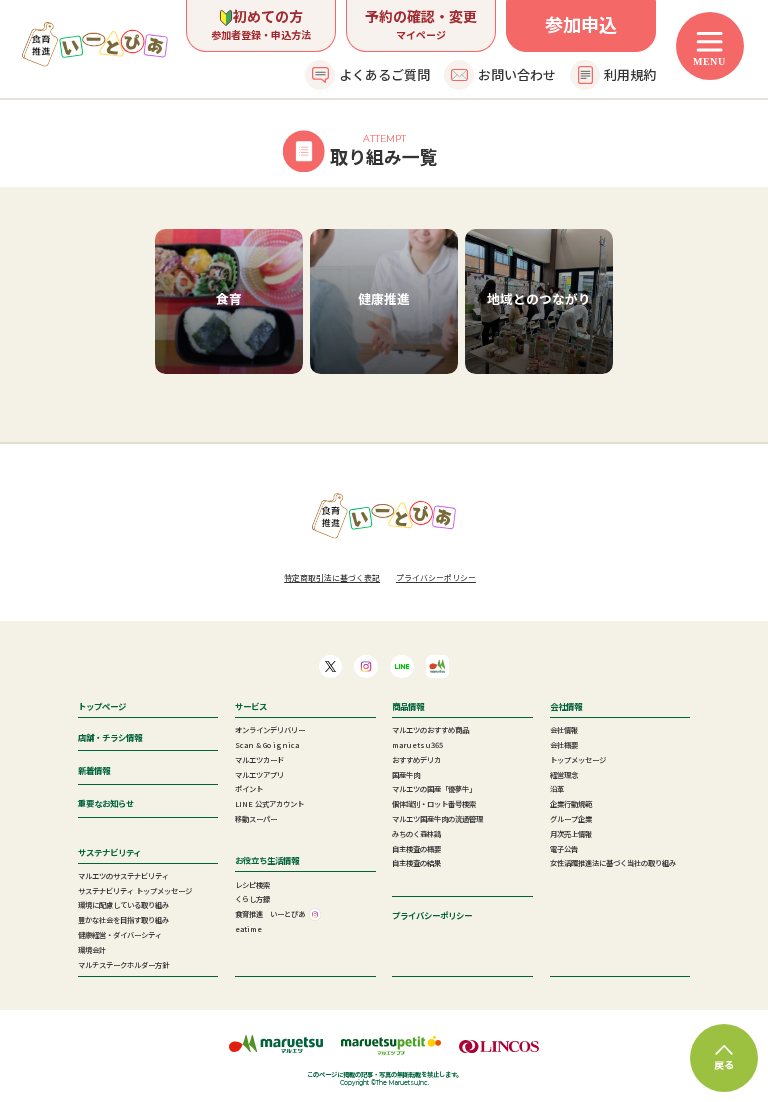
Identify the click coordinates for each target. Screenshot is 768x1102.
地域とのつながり (539, 298)
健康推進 (384, 298)
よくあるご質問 (384, 74)
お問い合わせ (517, 74)
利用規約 (630, 74)
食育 (229, 298)
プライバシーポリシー (436, 577)
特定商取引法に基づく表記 (332, 577)
